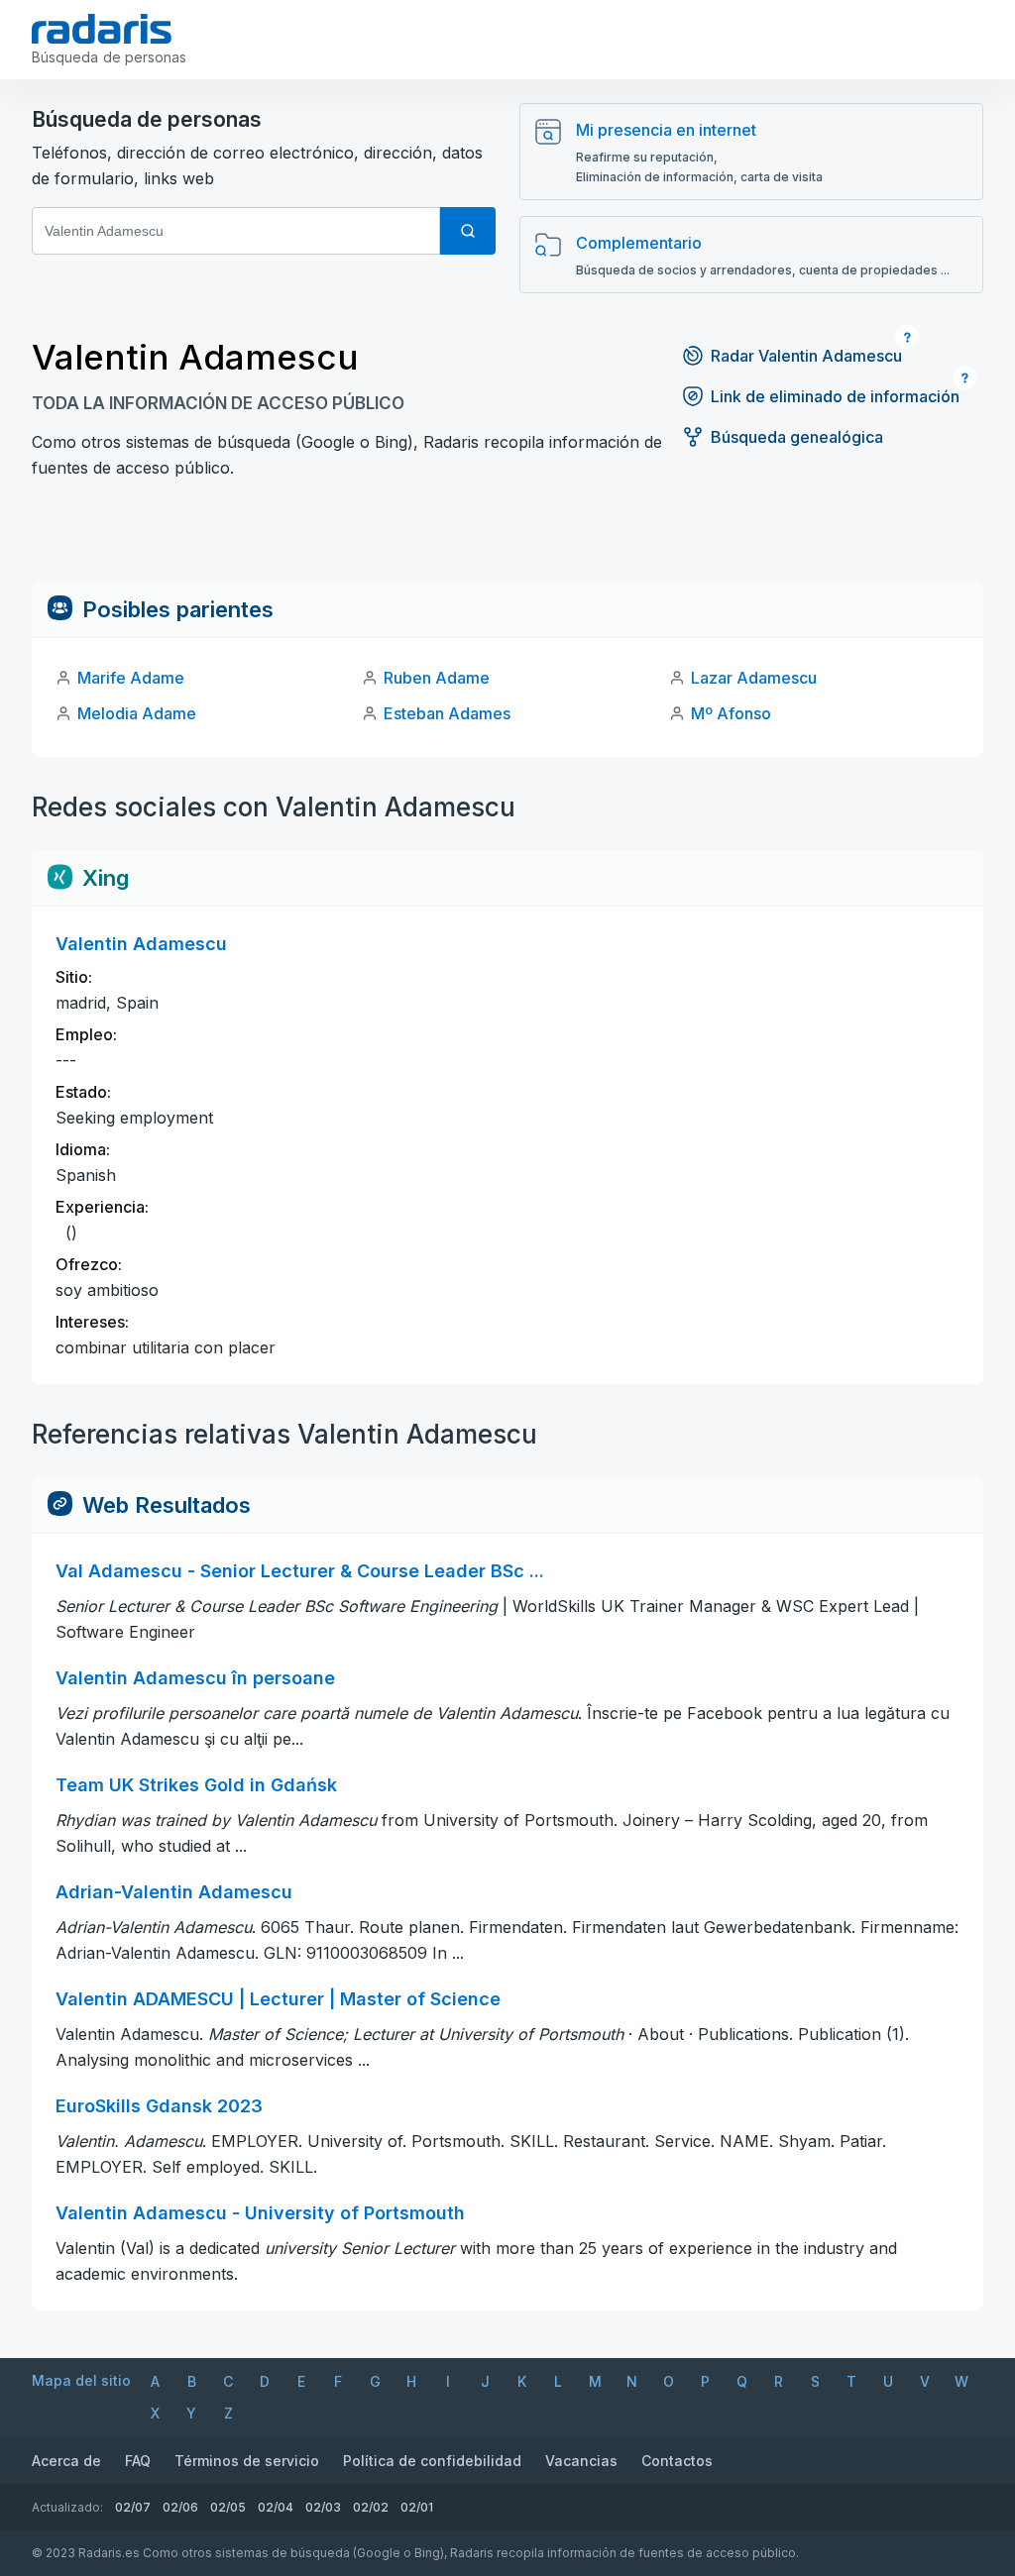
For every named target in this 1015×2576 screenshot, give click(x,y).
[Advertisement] (507, 537)
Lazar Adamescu (754, 678)
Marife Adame (131, 678)
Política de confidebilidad (432, 2461)
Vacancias (581, 2461)
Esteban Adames (447, 713)
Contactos (677, 2461)
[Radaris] (102, 29)
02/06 (180, 2507)
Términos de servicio (247, 2461)
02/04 (276, 2507)
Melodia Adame (137, 713)
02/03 (323, 2507)
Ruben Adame (437, 678)
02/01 (417, 2507)
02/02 (371, 2507)
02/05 (228, 2507)
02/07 (133, 2507)
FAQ (138, 2461)
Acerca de (66, 2461)
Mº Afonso (731, 713)
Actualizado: (67, 2507)
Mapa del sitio (81, 2380)
